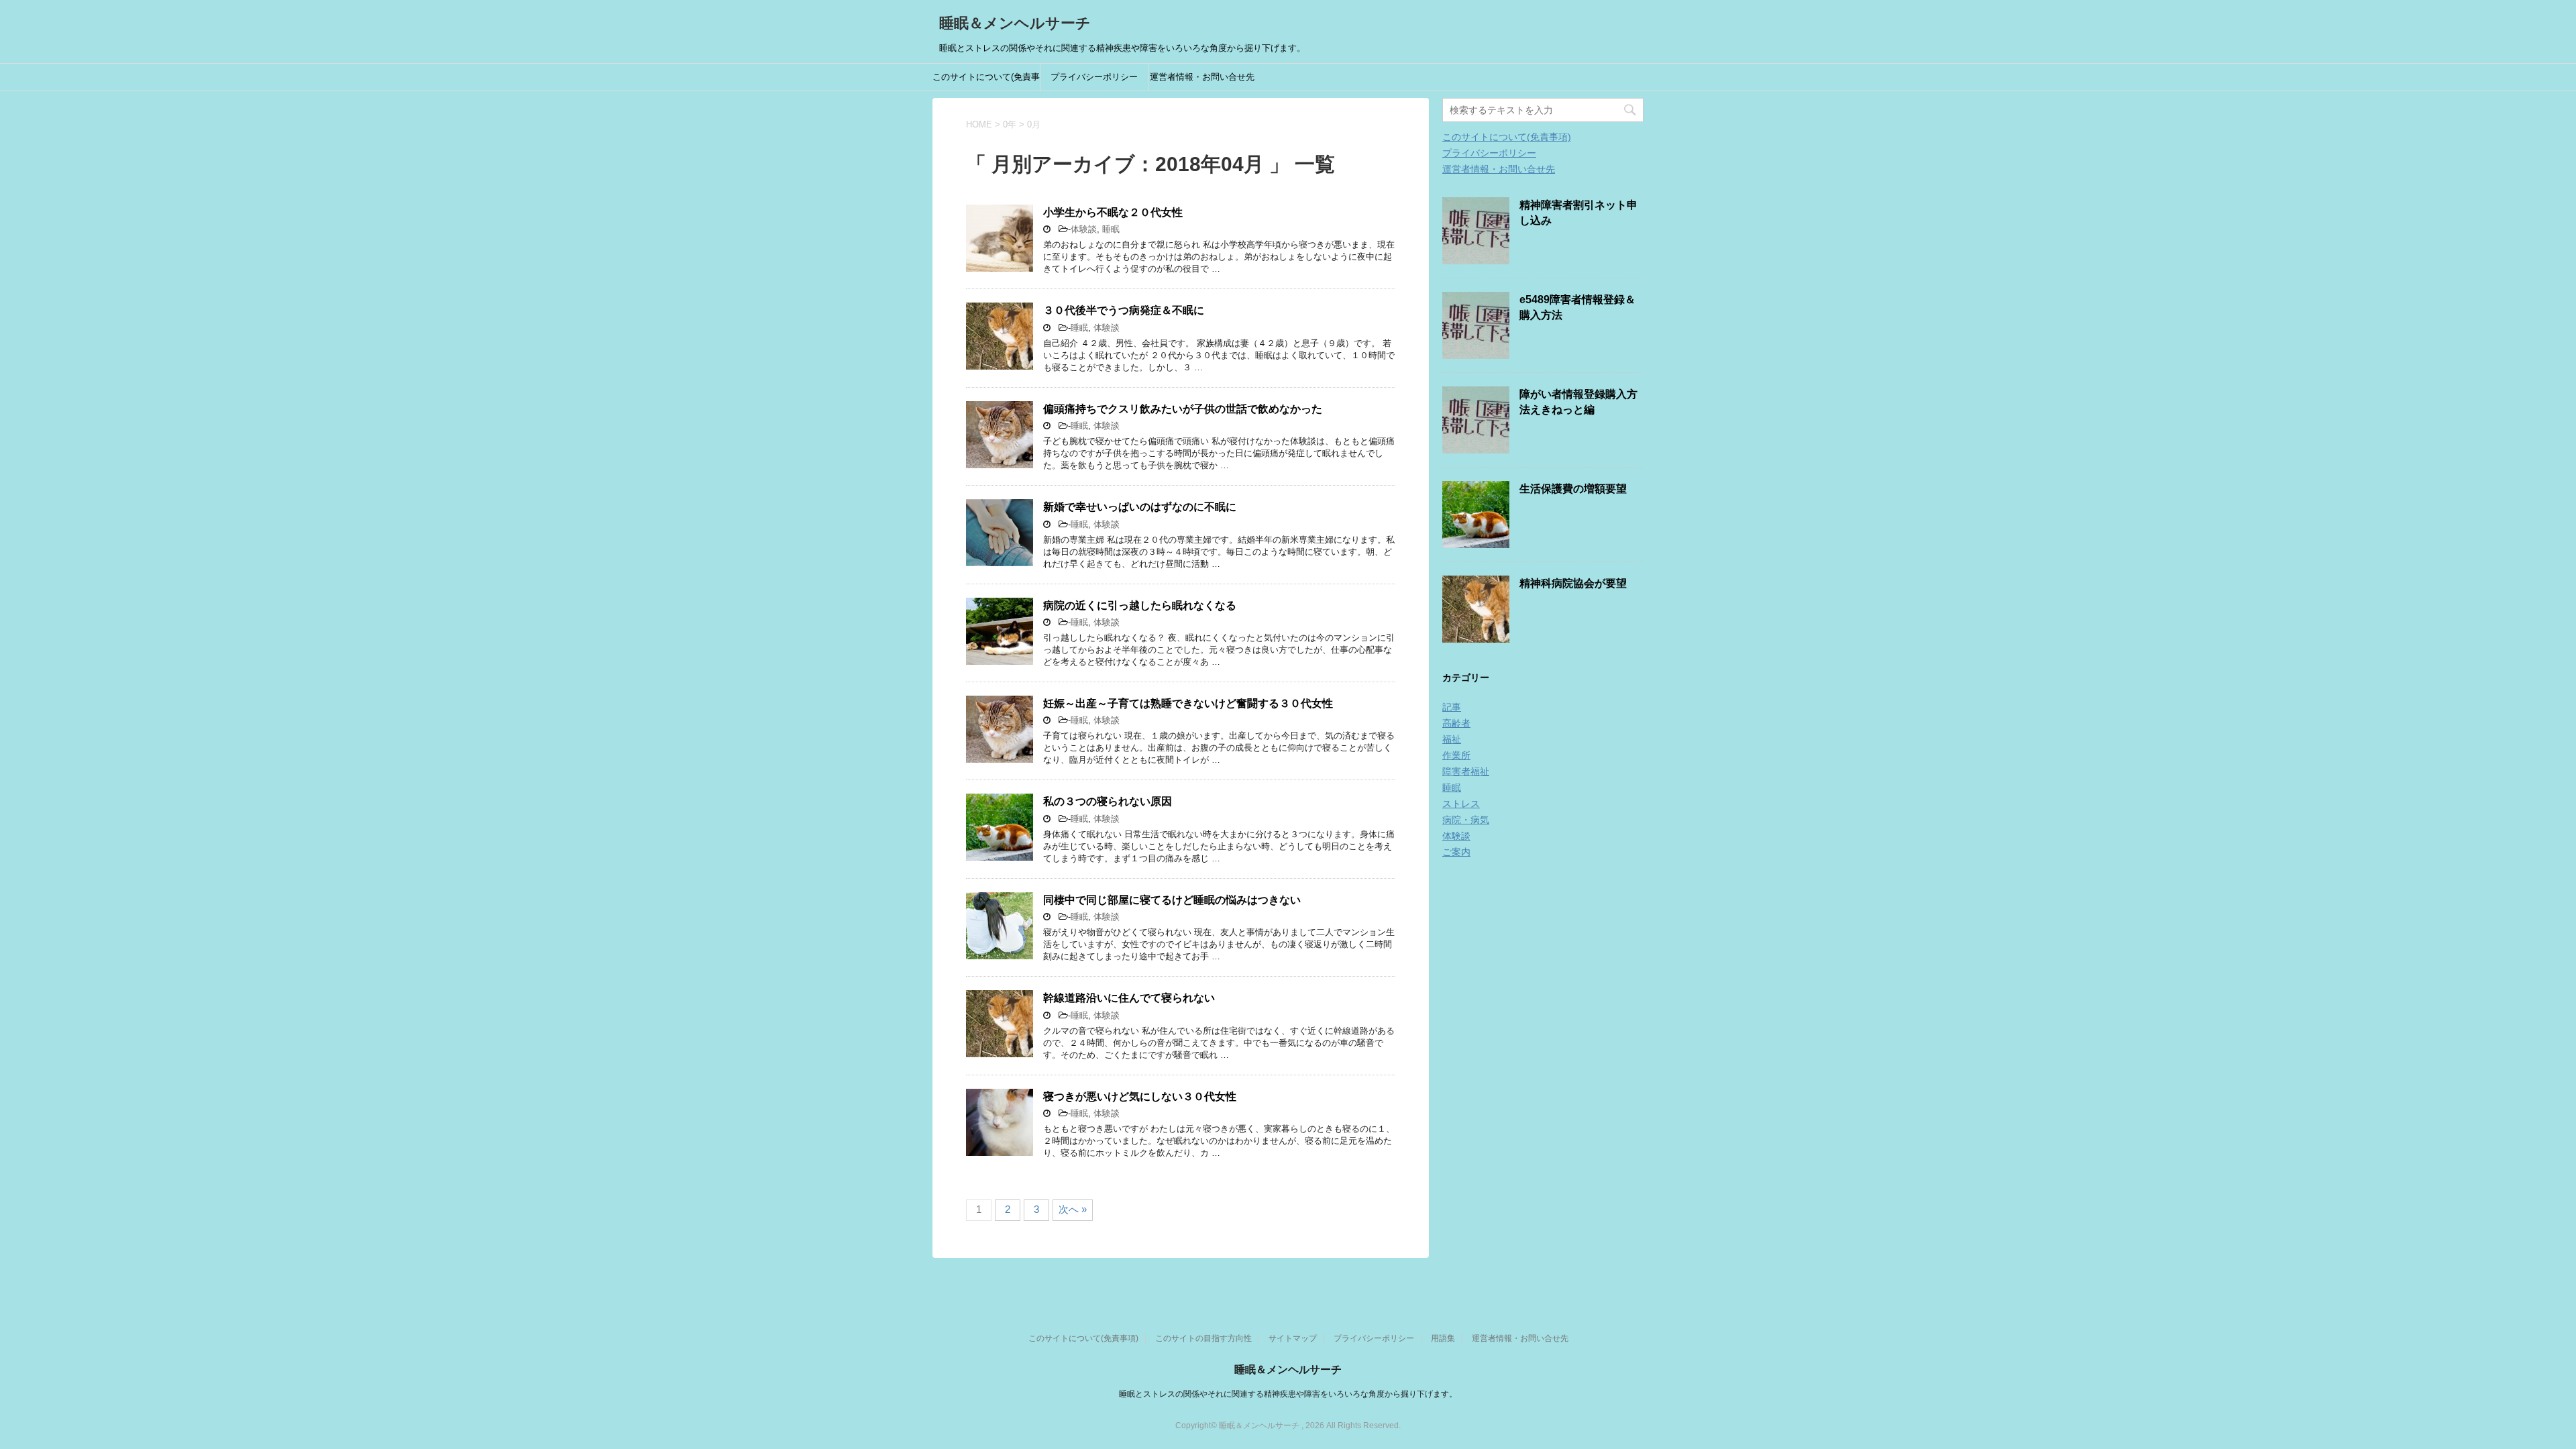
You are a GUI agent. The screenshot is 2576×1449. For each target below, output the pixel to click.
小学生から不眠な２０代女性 (1113, 212)
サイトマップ (1293, 1338)
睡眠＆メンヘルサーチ (1015, 23)
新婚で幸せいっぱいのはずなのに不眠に (1140, 507)
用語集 (1443, 1338)
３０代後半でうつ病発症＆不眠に (1124, 310)
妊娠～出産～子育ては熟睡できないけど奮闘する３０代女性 (1188, 703)
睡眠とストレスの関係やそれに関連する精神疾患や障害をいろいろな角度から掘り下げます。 (1288, 1394)
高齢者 (1456, 723)
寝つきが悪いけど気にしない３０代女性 (1140, 1096)
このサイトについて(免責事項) (986, 81)
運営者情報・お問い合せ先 (1202, 77)
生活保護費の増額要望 (1573, 489)
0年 (1010, 124)
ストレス (1461, 804)
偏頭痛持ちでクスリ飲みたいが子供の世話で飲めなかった (1183, 409)
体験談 (1084, 229)
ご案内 (1456, 852)
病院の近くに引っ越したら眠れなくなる (1140, 605)
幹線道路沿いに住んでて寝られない (1129, 998)
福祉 (1452, 739)
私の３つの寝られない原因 (1108, 801)
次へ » (1073, 1209)
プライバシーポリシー (1094, 77)
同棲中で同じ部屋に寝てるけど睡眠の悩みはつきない (1172, 900)
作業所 (1456, 755)
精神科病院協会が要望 (1573, 583)
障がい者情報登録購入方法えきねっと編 (1578, 402)
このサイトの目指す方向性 (1203, 1338)
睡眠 (1111, 229)
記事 (1452, 707)
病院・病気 (1466, 820)
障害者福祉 (1466, 771)
